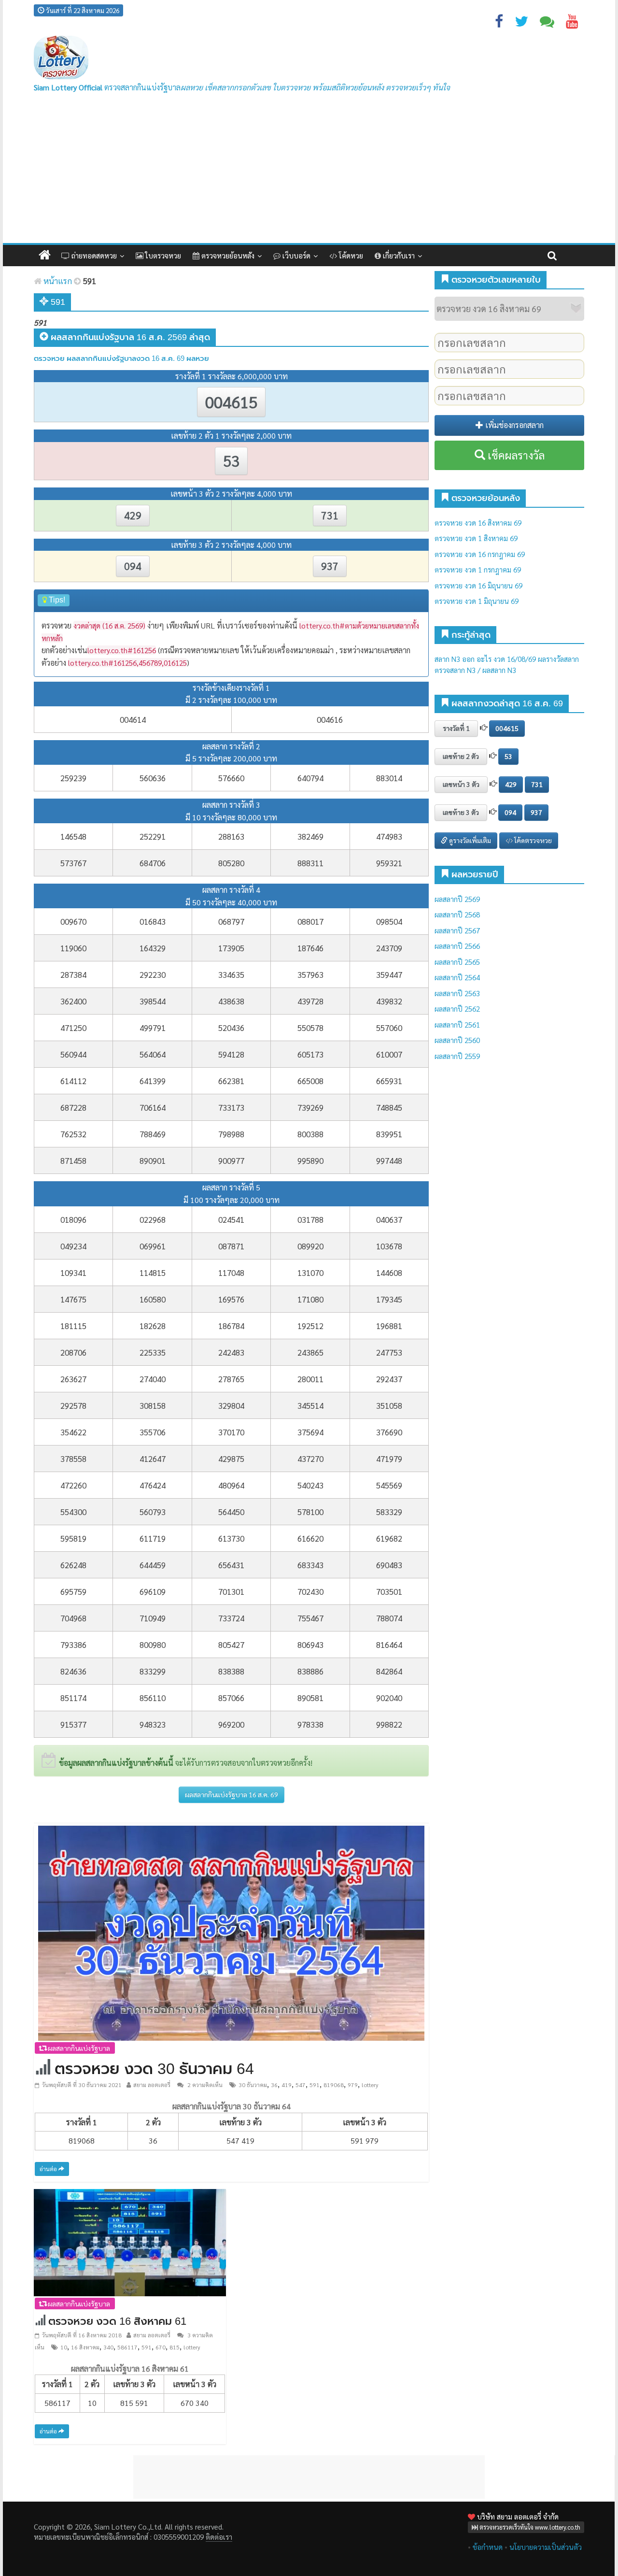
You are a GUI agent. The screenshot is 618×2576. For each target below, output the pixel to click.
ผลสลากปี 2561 (457, 1024)
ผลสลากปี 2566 (457, 946)
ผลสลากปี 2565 (457, 962)
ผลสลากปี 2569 (457, 899)
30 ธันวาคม (253, 2085)
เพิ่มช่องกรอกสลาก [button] (513, 425)
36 (274, 2085)
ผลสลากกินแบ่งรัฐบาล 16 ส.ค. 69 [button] (232, 1794)
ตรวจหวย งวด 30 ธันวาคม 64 (154, 2069)
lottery (370, 2085)
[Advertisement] (309, 171)
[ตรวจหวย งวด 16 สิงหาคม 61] (130, 2241)
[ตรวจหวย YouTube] (572, 23)
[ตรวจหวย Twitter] (521, 23)
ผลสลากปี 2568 (457, 914)
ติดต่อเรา (219, 2537)
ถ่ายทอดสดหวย (93, 255)
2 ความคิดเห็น (204, 2085)
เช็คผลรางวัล (515, 455)
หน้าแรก (57, 281)
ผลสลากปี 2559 (457, 1056)
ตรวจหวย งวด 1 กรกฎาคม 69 (478, 569)
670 (161, 2347)
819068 (334, 2085)
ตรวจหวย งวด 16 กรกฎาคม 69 (480, 554)
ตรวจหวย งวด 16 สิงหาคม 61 (117, 2321)
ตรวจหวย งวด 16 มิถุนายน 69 (478, 585)
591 (315, 2085)
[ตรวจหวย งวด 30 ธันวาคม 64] (231, 1932)
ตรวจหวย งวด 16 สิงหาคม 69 (478, 522)
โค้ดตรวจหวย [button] (532, 840)
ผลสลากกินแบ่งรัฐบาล (78, 2048)
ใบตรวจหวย (162, 255)
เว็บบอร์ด (295, 255)
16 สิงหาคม (85, 2347)
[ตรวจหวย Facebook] (499, 23)
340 (108, 2347)
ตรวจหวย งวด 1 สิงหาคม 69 (476, 538)
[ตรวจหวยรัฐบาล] (61, 58)
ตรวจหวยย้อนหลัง (227, 255)
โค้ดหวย (350, 255)
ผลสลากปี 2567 (457, 930)
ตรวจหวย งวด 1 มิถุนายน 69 (477, 601)
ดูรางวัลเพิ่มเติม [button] (469, 840)
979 (353, 2085)
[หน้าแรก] (45, 255)
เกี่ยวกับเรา (398, 255)
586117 (127, 2347)
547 (301, 2085)
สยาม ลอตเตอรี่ (152, 2085)
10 (64, 2347)
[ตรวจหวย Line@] (547, 23)
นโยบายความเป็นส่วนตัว (546, 2547)
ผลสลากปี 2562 (457, 1009)
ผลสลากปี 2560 (457, 1040)
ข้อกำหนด (488, 2547)
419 (287, 2085)
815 (175, 2347)
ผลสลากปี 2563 (457, 993)
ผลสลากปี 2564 (457, 977)
